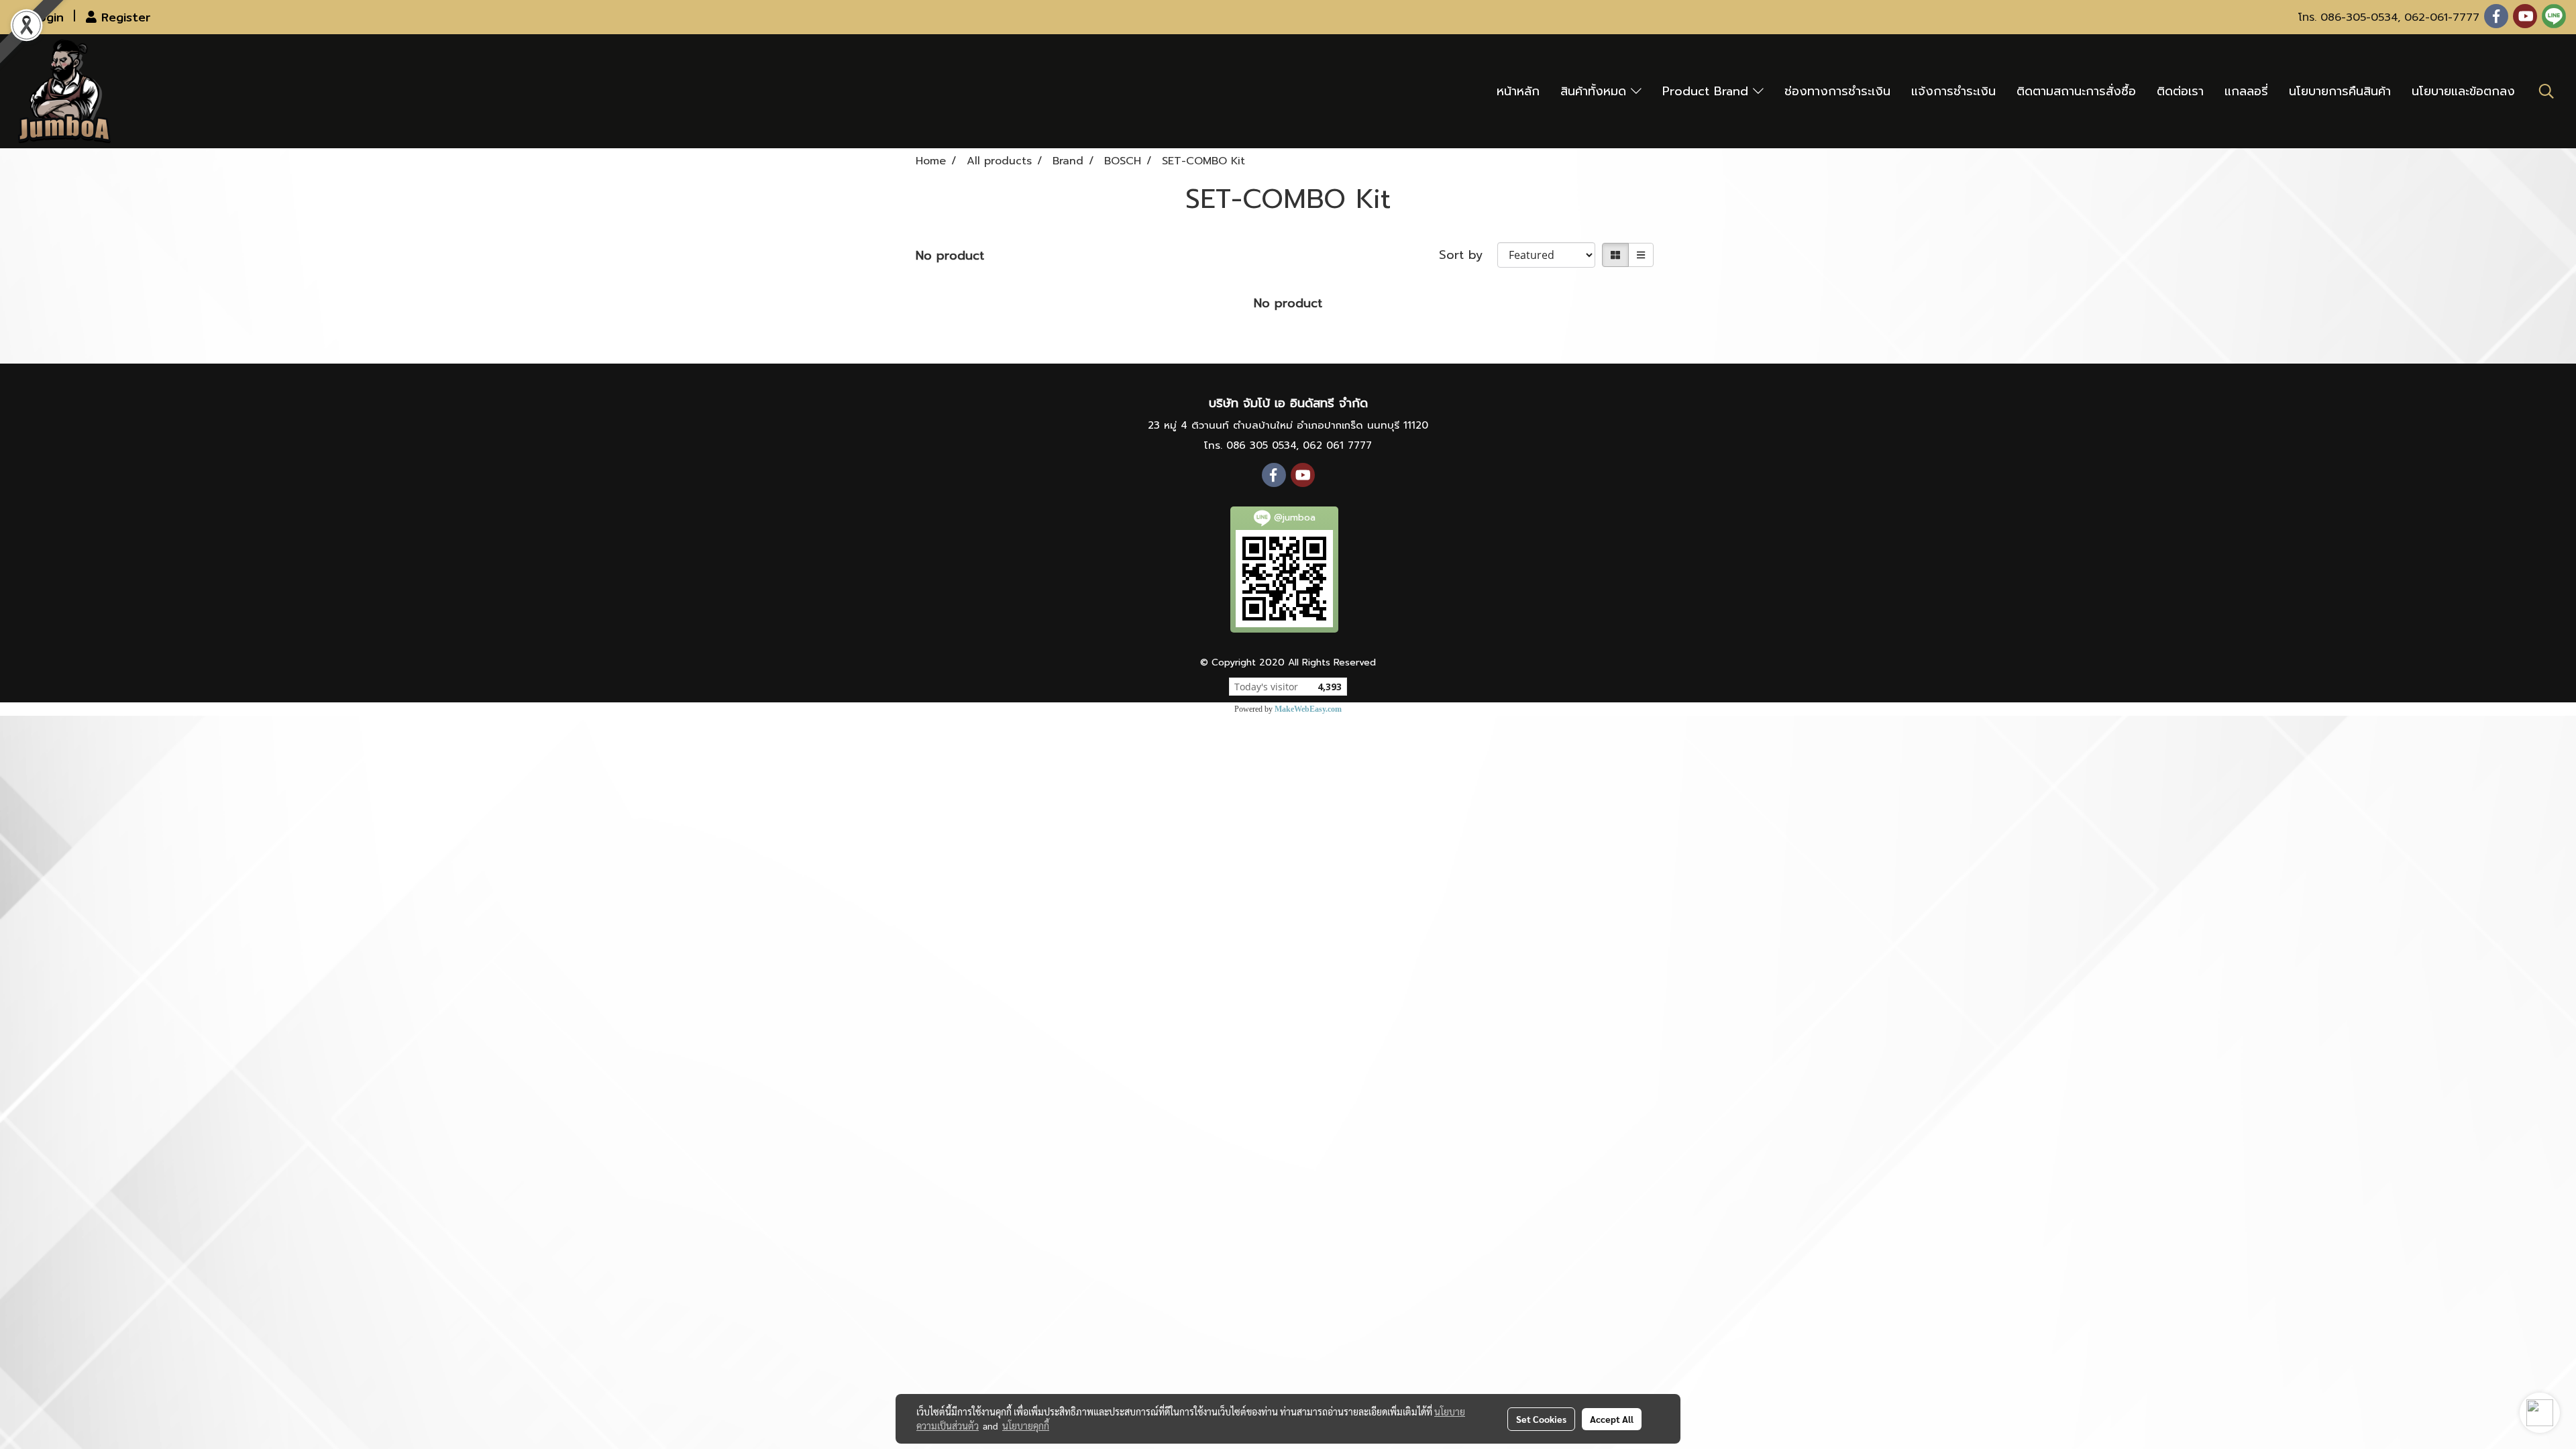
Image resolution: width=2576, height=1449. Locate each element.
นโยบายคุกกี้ (1026, 1426)
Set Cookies (1541, 1419)
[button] (2546, 91)
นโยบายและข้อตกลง (2463, 91)
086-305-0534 (2359, 17)
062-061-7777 (2442, 17)
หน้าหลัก (1518, 91)
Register (123, 17)
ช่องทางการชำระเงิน (1837, 91)
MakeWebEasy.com (1308, 709)
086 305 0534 (1261, 445)
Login (46, 17)
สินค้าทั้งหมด (1596, 91)
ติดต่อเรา (2180, 91)
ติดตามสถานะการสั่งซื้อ (2076, 91)
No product (950, 256)
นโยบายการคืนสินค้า (2340, 91)
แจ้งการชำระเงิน (1953, 91)
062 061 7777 (1337, 445)
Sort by (1468, 255)
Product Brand (1708, 91)
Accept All (1612, 1419)
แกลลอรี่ (2246, 91)
